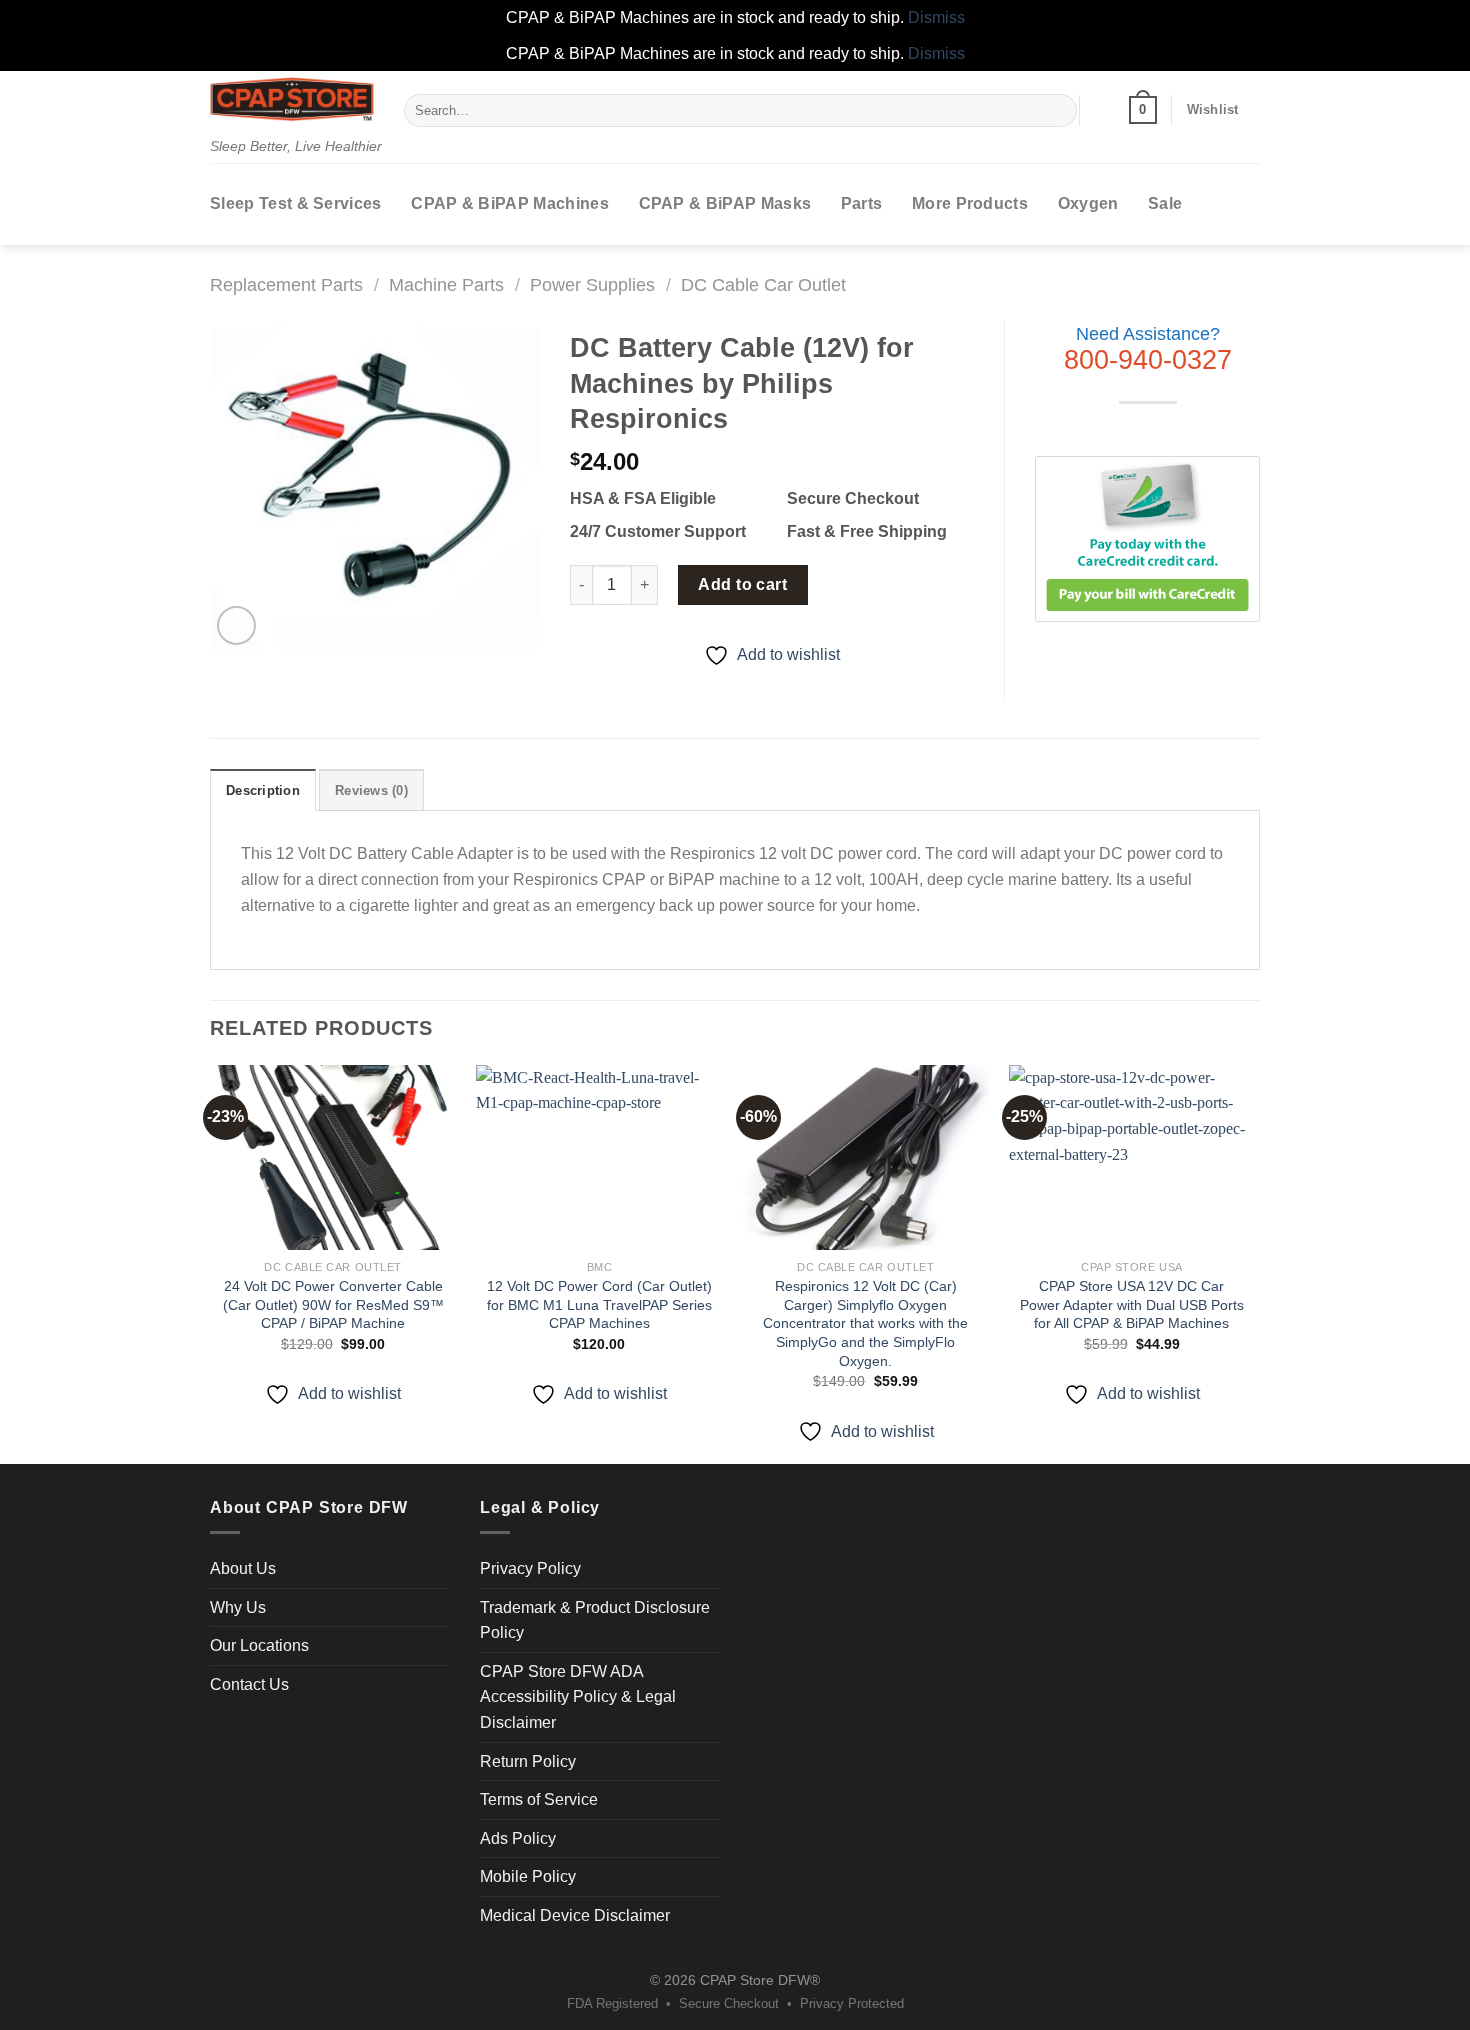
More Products (970, 203)
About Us (243, 1568)
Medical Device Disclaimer (575, 1915)
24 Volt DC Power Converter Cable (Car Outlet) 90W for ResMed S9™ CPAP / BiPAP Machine (333, 1304)
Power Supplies (592, 284)
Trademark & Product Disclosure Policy (595, 1620)
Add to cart (742, 584)
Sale (1165, 203)
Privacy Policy (530, 1568)
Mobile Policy (528, 1876)
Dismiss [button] (936, 17)
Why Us (238, 1607)
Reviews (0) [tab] (371, 790)
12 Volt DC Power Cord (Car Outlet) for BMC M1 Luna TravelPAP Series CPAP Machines (599, 1304)
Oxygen (1088, 203)
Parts (862, 203)
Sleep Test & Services (296, 203)
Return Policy (528, 1761)
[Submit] (1058, 110)
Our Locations (259, 1645)
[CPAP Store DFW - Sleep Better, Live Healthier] (292, 99)
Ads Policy (518, 1838)
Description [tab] (263, 790)
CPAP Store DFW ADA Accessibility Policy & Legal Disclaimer (578, 1697)
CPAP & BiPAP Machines (510, 203)
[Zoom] (236, 625)
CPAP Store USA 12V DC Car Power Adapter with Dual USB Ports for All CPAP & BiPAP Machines (1132, 1304)
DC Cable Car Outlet (763, 284)
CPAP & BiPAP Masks (725, 203)
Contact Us (249, 1684)
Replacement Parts (286, 284)
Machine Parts (446, 284)
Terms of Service (539, 1799)
